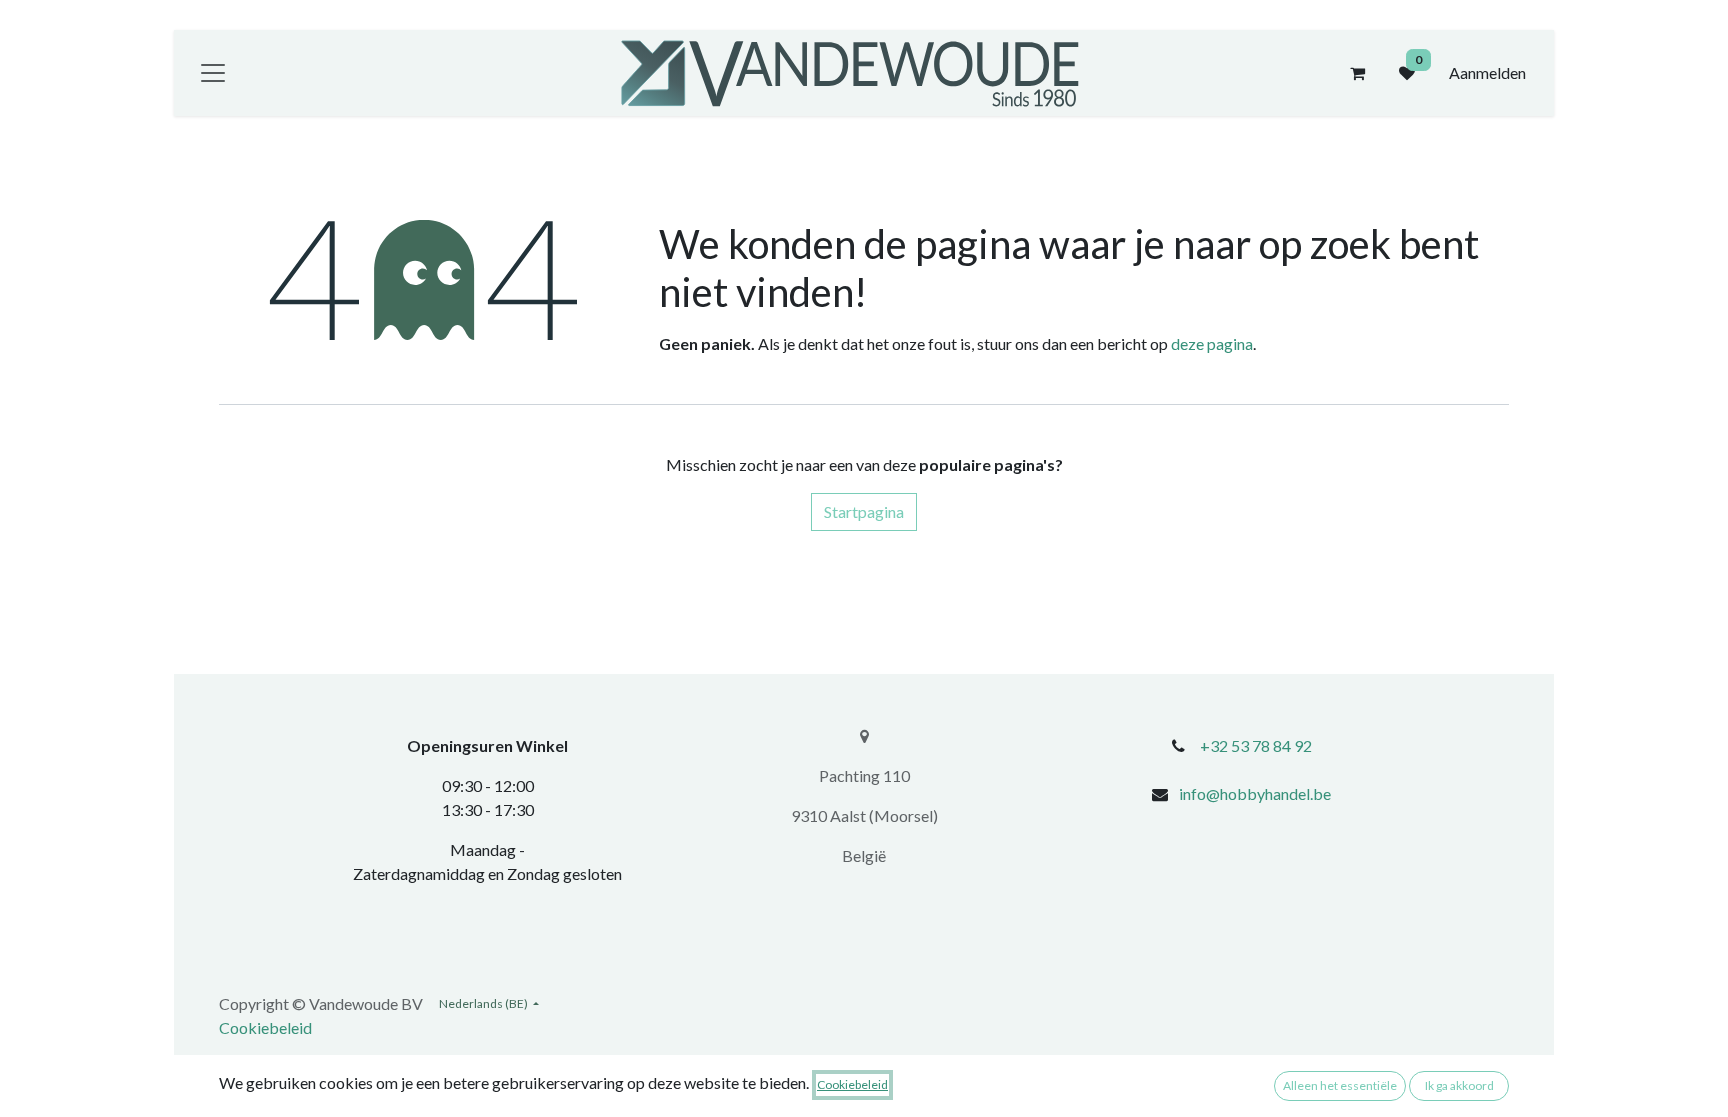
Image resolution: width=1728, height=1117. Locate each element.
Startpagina (864, 511)
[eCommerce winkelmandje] (1357, 73)
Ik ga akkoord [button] (1459, 1085)
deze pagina (1212, 343)
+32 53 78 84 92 (1256, 745)
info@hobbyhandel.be (1255, 793)
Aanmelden (1487, 72)
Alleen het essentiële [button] (1340, 1085)
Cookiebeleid (265, 1027)
